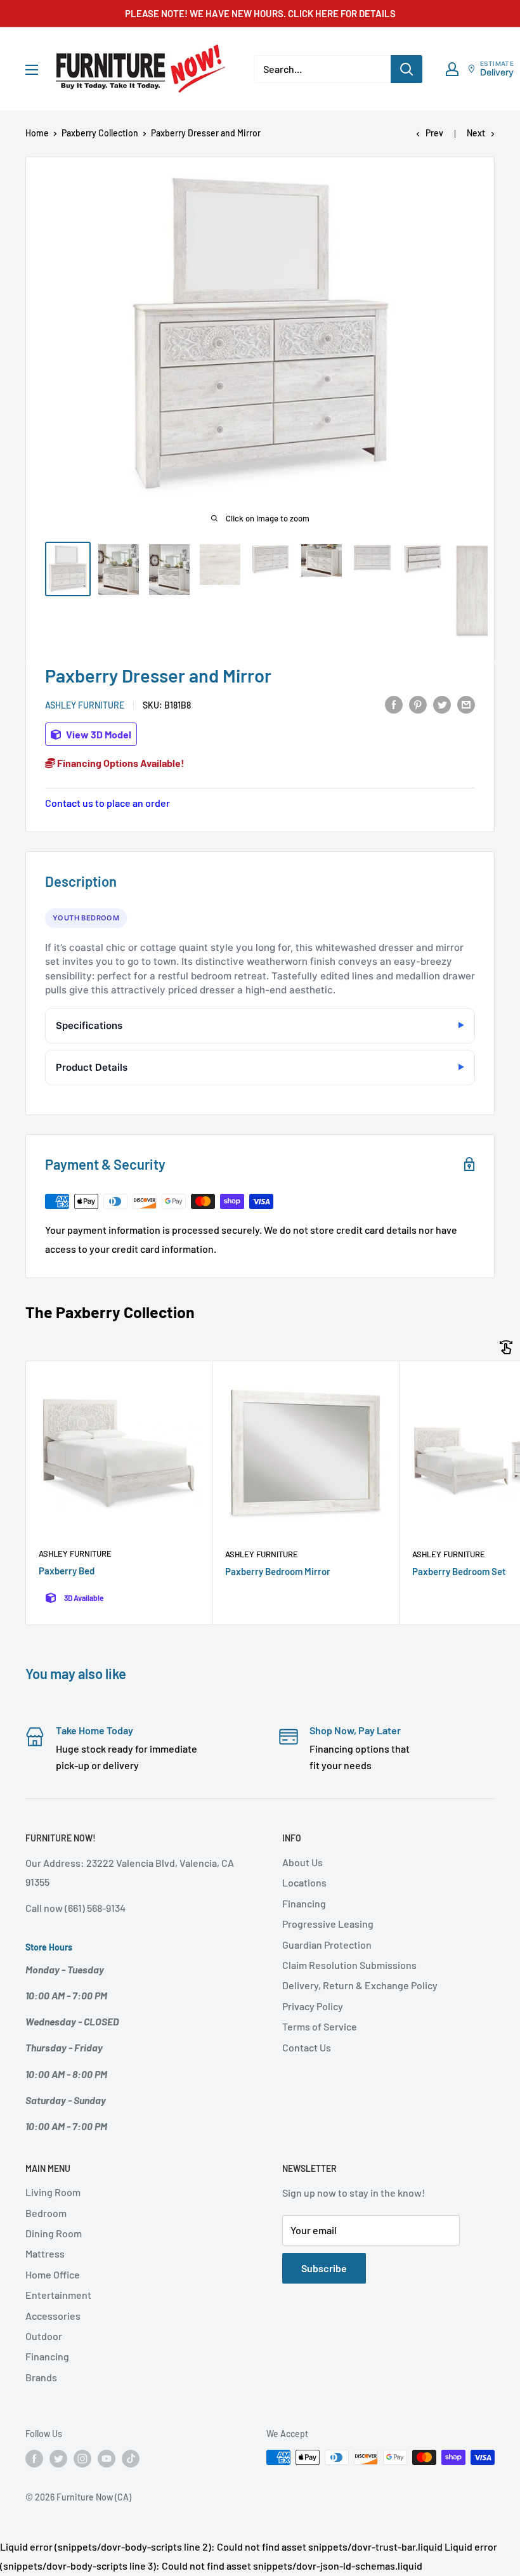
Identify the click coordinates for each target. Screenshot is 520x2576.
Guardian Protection (327, 1945)
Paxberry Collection (100, 133)
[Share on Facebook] (394, 704)
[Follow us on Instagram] (82, 2459)
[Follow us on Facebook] (34, 2459)
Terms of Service (320, 2026)
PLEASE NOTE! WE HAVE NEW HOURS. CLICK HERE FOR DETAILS (260, 13)
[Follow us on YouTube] (107, 2459)
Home (37, 133)
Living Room (53, 2192)
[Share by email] (466, 704)
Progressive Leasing (328, 1924)
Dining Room (54, 2233)
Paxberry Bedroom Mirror (278, 1571)
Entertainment (58, 2295)
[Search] (406, 69)
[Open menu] (32, 70)
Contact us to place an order (107, 803)
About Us (302, 1862)
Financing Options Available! (120, 763)
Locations (304, 1882)
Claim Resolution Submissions (349, 1965)
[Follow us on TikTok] (131, 2459)
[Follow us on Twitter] (58, 2459)
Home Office (53, 2274)
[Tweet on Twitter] (442, 704)
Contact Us (307, 2047)
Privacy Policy (313, 2006)
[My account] (452, 69)
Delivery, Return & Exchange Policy (360, 1985)
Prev (434, 133)
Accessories (53, 2316)
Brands (41, 2377)
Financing (304, 1903)
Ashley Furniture (85, 705)
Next (476, 133)
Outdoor (44, 2336)
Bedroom (46, 2213)
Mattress (45, 2253)
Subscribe (324, 2268)
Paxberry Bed (67, 1571)
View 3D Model (98, 734)
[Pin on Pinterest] (418, 704)
